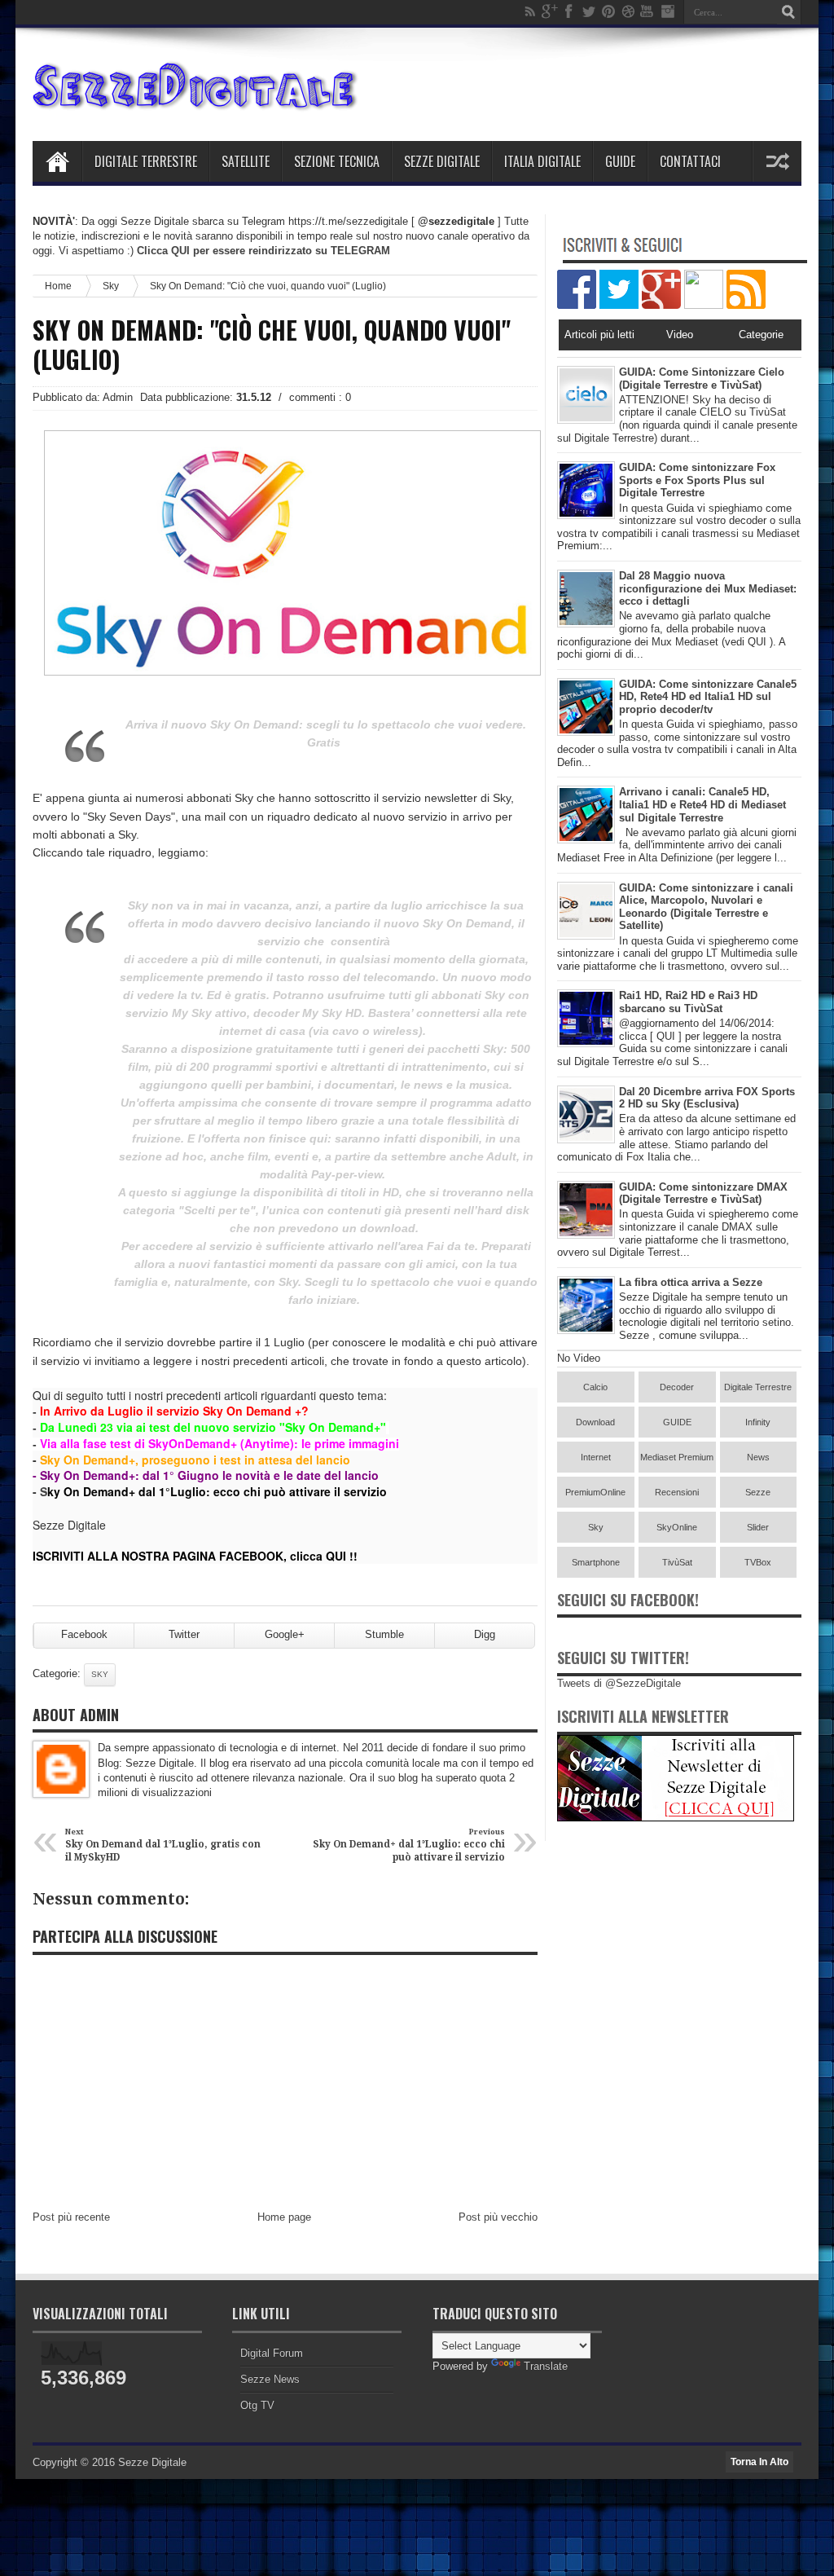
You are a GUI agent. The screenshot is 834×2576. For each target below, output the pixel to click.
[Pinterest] (608, 11)
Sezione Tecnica (337, 161)
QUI (336, 1556)
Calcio (595, 1387)
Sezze (758, 1492)
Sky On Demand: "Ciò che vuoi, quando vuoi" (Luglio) (272, 345)
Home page (284, 2217)
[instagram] (667, 11)
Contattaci (690, 161)
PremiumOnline (595, 1492)
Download (595, 1422)
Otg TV (257, 2405)
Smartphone (596, 1562)
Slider (758, 1527)
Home (57, 161)
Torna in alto (759, 2462)
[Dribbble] (628, 11)
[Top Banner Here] (676, 1818)
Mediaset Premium (677, 1457)
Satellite (246, 161)
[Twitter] (589, 11)
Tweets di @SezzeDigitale (619, 1683)
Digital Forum (272, 2353)
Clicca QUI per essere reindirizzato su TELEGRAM (263, 251)
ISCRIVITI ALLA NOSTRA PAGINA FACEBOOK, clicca (179, 1556)
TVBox (758, 1562)
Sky (111, 286)
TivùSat (677, 1562)
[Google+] (550, 11)
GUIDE (677, 1422)
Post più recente (71, 2217)
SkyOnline (677, 1527)
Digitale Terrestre (146, 161)
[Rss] (530, 11)
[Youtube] (647, 11)
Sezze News (270, 2379)
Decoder (677, 1387)
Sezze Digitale (442, 161)
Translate (546, 2366)
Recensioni (677, 1492)
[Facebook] (569, 11)
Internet (596, 1457)
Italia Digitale (542, 161)
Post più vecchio (498, 2217)
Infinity (758, 1422)
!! (352, 1556)
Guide (620, 161)
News (758, 1457)
